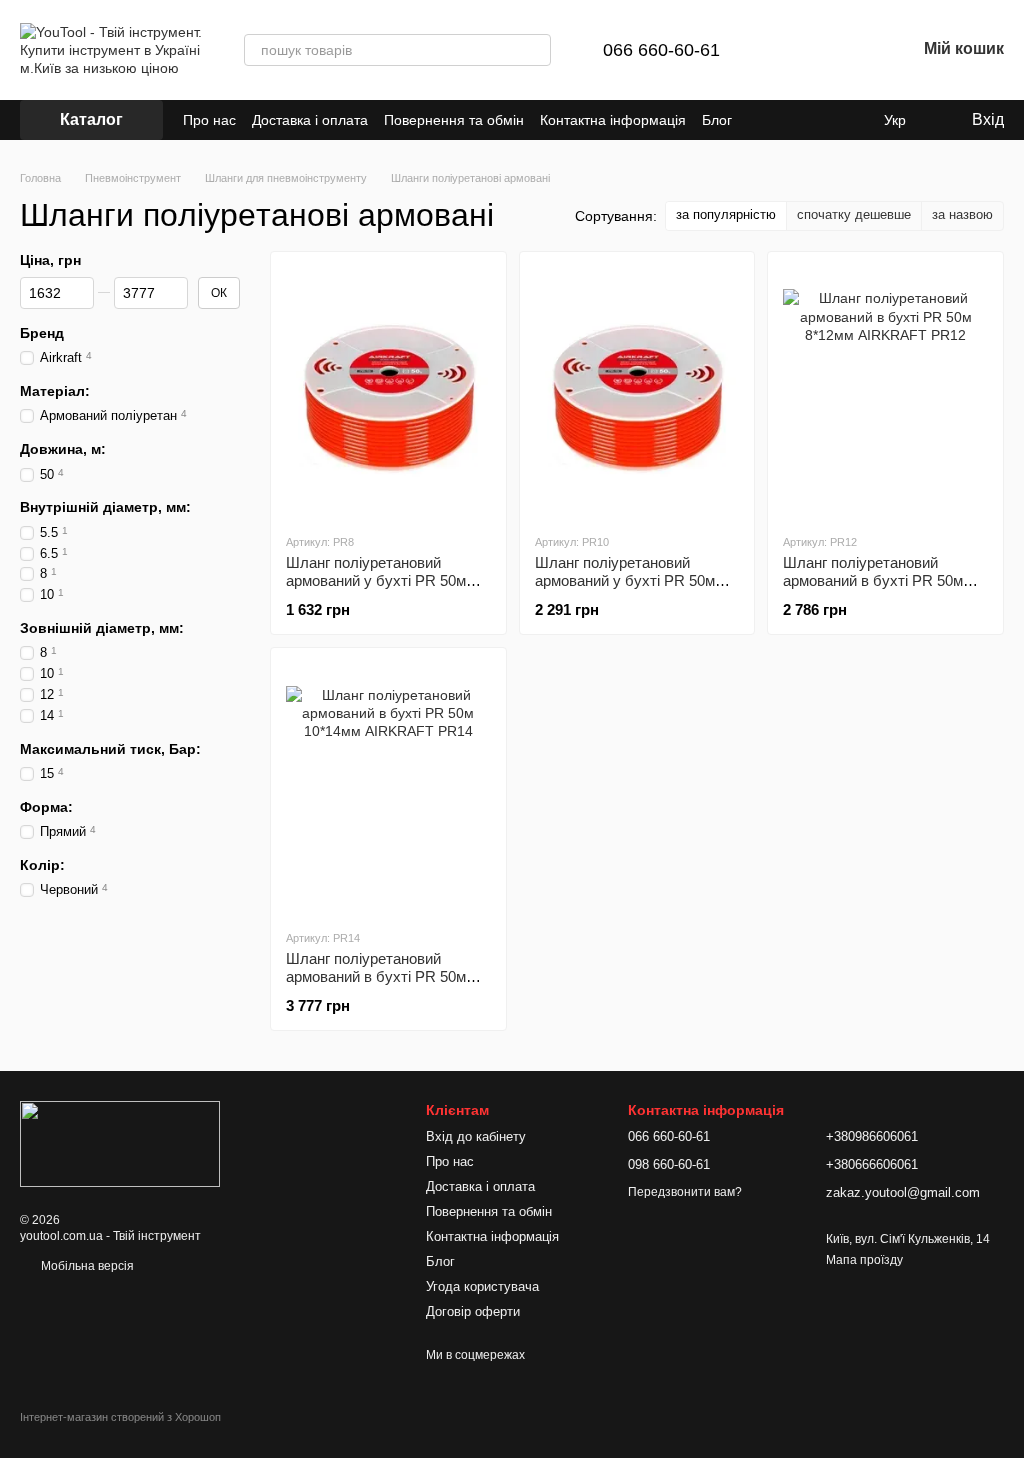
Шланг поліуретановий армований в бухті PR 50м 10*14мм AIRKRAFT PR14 (376, 976)
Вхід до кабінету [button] (476, 1136)
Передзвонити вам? (685, 1192)
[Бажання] (848, 50)
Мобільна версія (86, 1266)
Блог (717, 120)
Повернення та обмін (454, 120)
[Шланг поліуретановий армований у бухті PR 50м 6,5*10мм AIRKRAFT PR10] (637, 392)
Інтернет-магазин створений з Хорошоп (120, 1417)
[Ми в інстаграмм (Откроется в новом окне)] (828, 120)
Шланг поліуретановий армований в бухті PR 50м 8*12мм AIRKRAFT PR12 (873, 580)
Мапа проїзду (864, 1260)
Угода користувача (482, 1286)
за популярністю (726, 214)
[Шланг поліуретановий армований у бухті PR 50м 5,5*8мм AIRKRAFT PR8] (388, 392)
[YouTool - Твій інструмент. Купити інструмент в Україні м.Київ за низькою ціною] (120, 1143)
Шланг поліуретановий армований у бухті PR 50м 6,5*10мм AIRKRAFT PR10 (625, 580)
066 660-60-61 (661, 50)
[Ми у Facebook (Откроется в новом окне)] (852, 120)
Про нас (209, 120)
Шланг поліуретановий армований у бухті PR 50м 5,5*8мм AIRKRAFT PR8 (376, 580)
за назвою (962, 214)
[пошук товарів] (535, 50)
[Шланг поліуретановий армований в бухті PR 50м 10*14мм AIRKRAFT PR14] (388, 788)
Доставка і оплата (310, 120)
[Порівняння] (796, 50)
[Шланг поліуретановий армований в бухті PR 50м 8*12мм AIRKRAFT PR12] (885, 392)
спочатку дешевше (854, 214)
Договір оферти (473, 1311)
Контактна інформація (613, 120)
